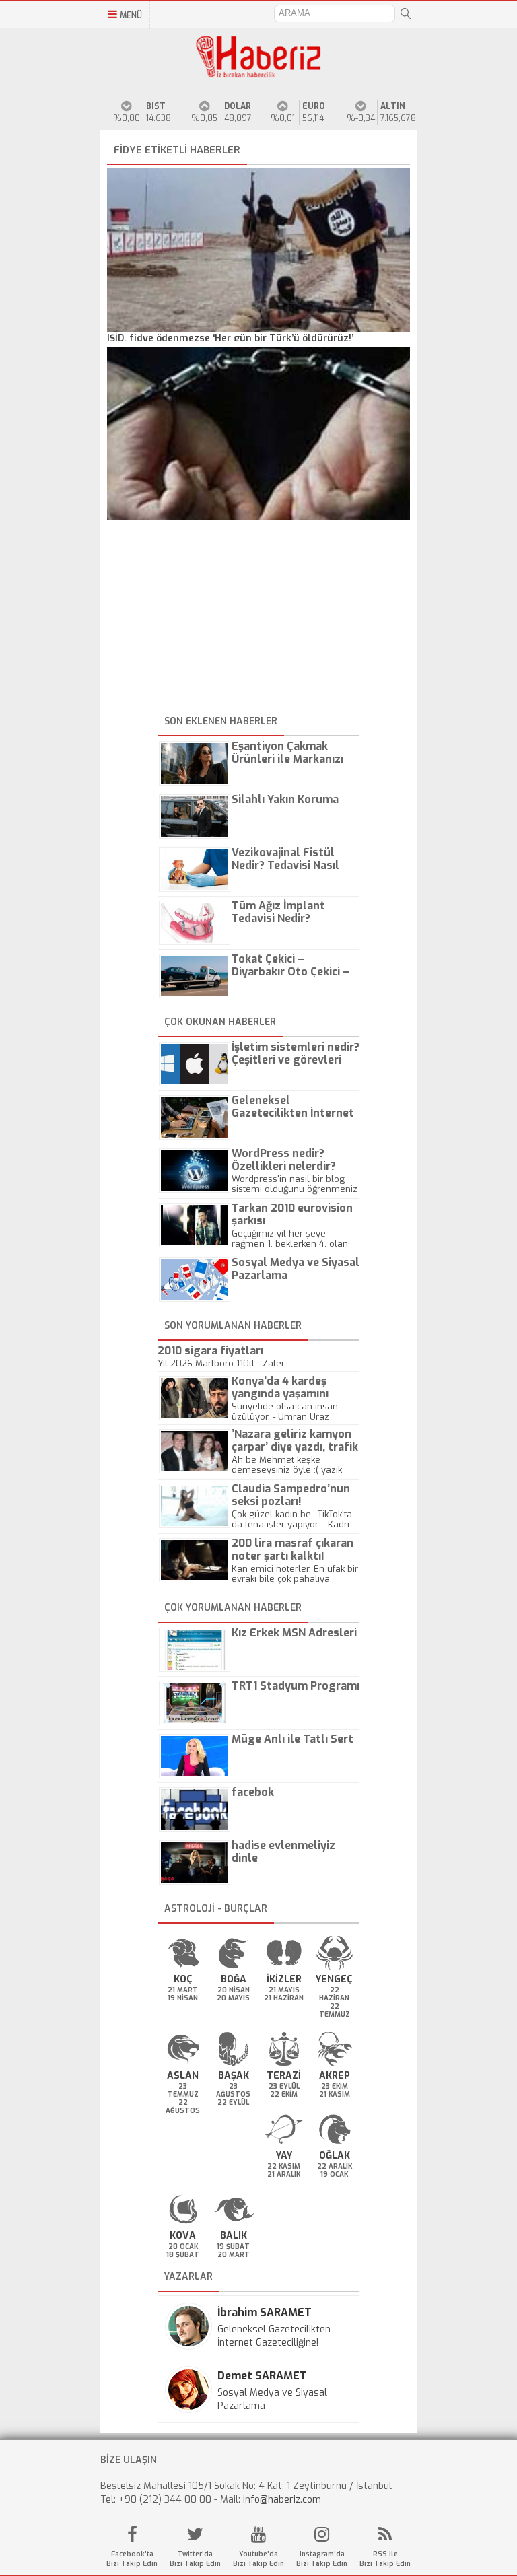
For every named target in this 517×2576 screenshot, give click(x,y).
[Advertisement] (258, 617)
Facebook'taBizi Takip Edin (132, 2559)
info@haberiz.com (282, 2500)
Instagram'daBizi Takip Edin (322, 2559)
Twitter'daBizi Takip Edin (195, 2559)
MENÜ (131, 15)
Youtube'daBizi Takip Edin (258, 2559)
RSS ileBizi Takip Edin (385, 2559)
